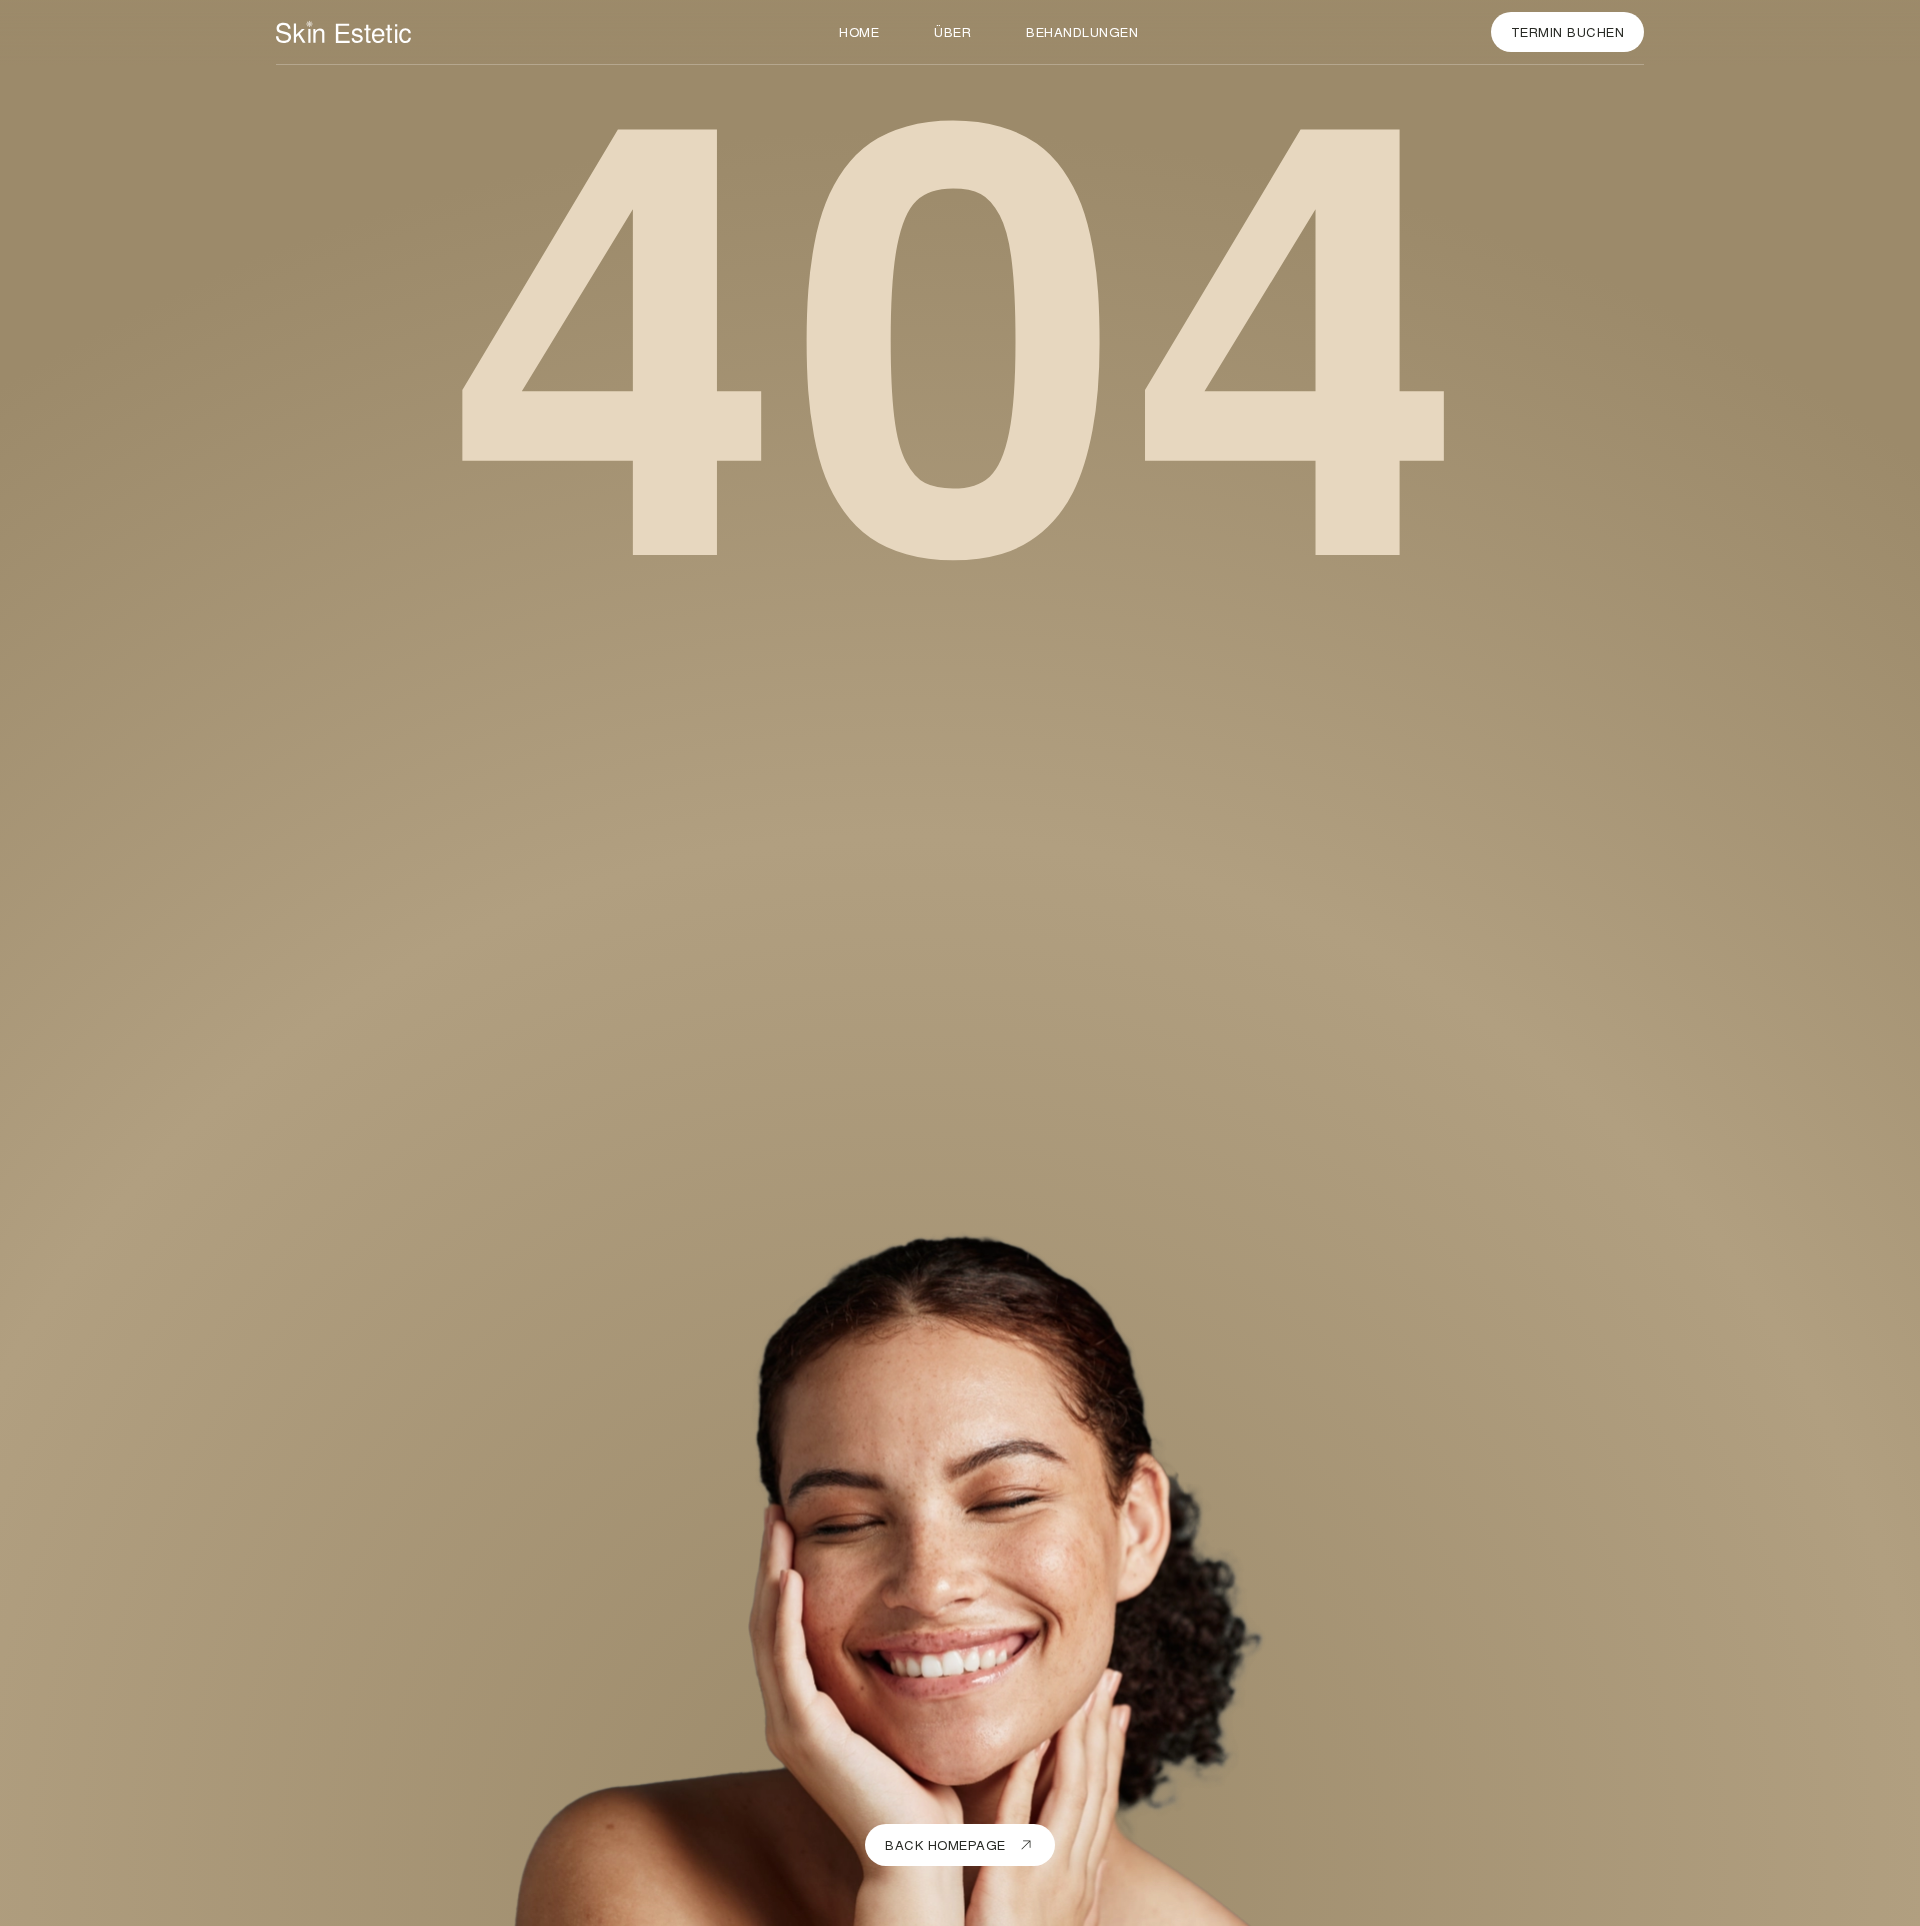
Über (952, 32)
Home (859, 32)
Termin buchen (1568, 31)
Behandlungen (1082, 32)
